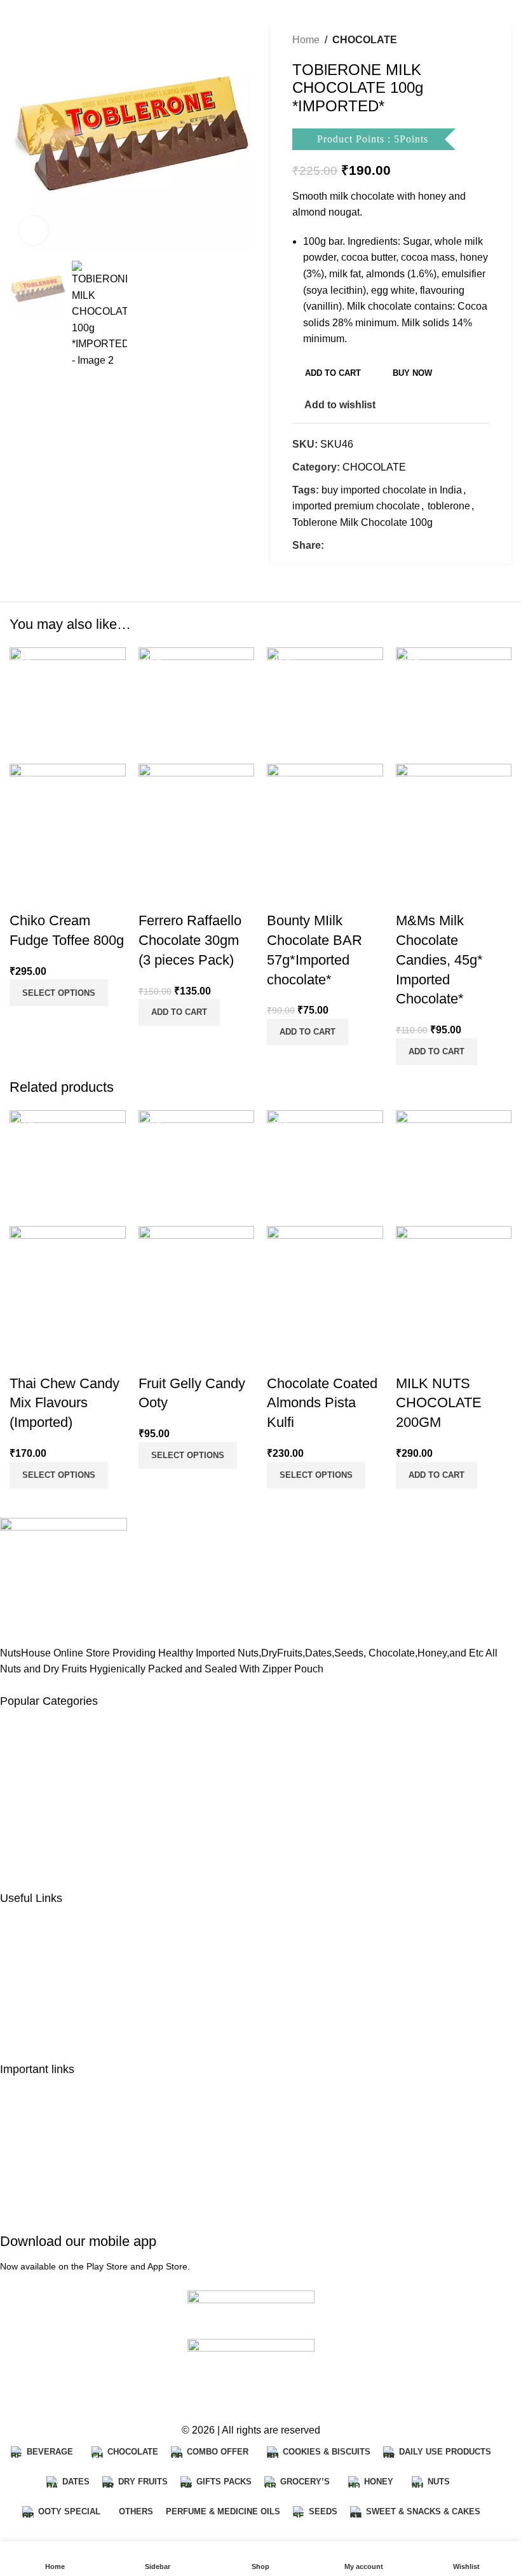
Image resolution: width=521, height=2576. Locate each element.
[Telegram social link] (393, 545)
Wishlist (18, 1994)
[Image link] (64, 1580)
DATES (17, 1746)
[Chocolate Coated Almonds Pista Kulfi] (325, 1167)
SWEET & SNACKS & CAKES (70, 1849)
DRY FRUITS (31, 1797)
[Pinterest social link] (362, 545)
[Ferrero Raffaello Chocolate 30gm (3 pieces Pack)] (197, 705)
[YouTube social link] (55, 2396)
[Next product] (482, 40)
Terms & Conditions (44, 2191)
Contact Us (25, 2020)
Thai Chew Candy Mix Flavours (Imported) (64, 1403)
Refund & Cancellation (51, 2166)
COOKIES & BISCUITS (53, 1823)
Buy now (412, 373)
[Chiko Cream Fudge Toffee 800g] (68, 705)
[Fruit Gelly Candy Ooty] (197, 1167)
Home (306, 40)
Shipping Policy (36, 2139)
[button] (179, 1012)
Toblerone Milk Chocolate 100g (362, 522)
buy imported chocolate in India (392, 490)
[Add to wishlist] (60, 895)
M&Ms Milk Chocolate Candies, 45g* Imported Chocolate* (439, 960)
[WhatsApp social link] (101, 2396)
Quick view (25, 895)
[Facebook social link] (332, 545)
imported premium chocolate (356, 506)
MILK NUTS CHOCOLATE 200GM (439, 1403)
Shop (12, 1968)
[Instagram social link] (32, 2396)
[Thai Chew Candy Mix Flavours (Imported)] (68, 1167)
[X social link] (347, 545)
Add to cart (333, 373)
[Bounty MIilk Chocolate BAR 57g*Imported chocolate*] (325, 705)
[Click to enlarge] (33, 231)
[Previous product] (451, 40)
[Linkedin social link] (377, 545)
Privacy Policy (32, 2113)
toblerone (449, 506)
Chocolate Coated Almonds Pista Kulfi (322, 1403)
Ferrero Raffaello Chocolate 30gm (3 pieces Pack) (190, 940)
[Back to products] (466, 40)
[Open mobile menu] (15, 13)
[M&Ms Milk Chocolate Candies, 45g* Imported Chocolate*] (454, 705)
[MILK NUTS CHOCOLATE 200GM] (454, 1167)
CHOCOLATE (365, 40)
